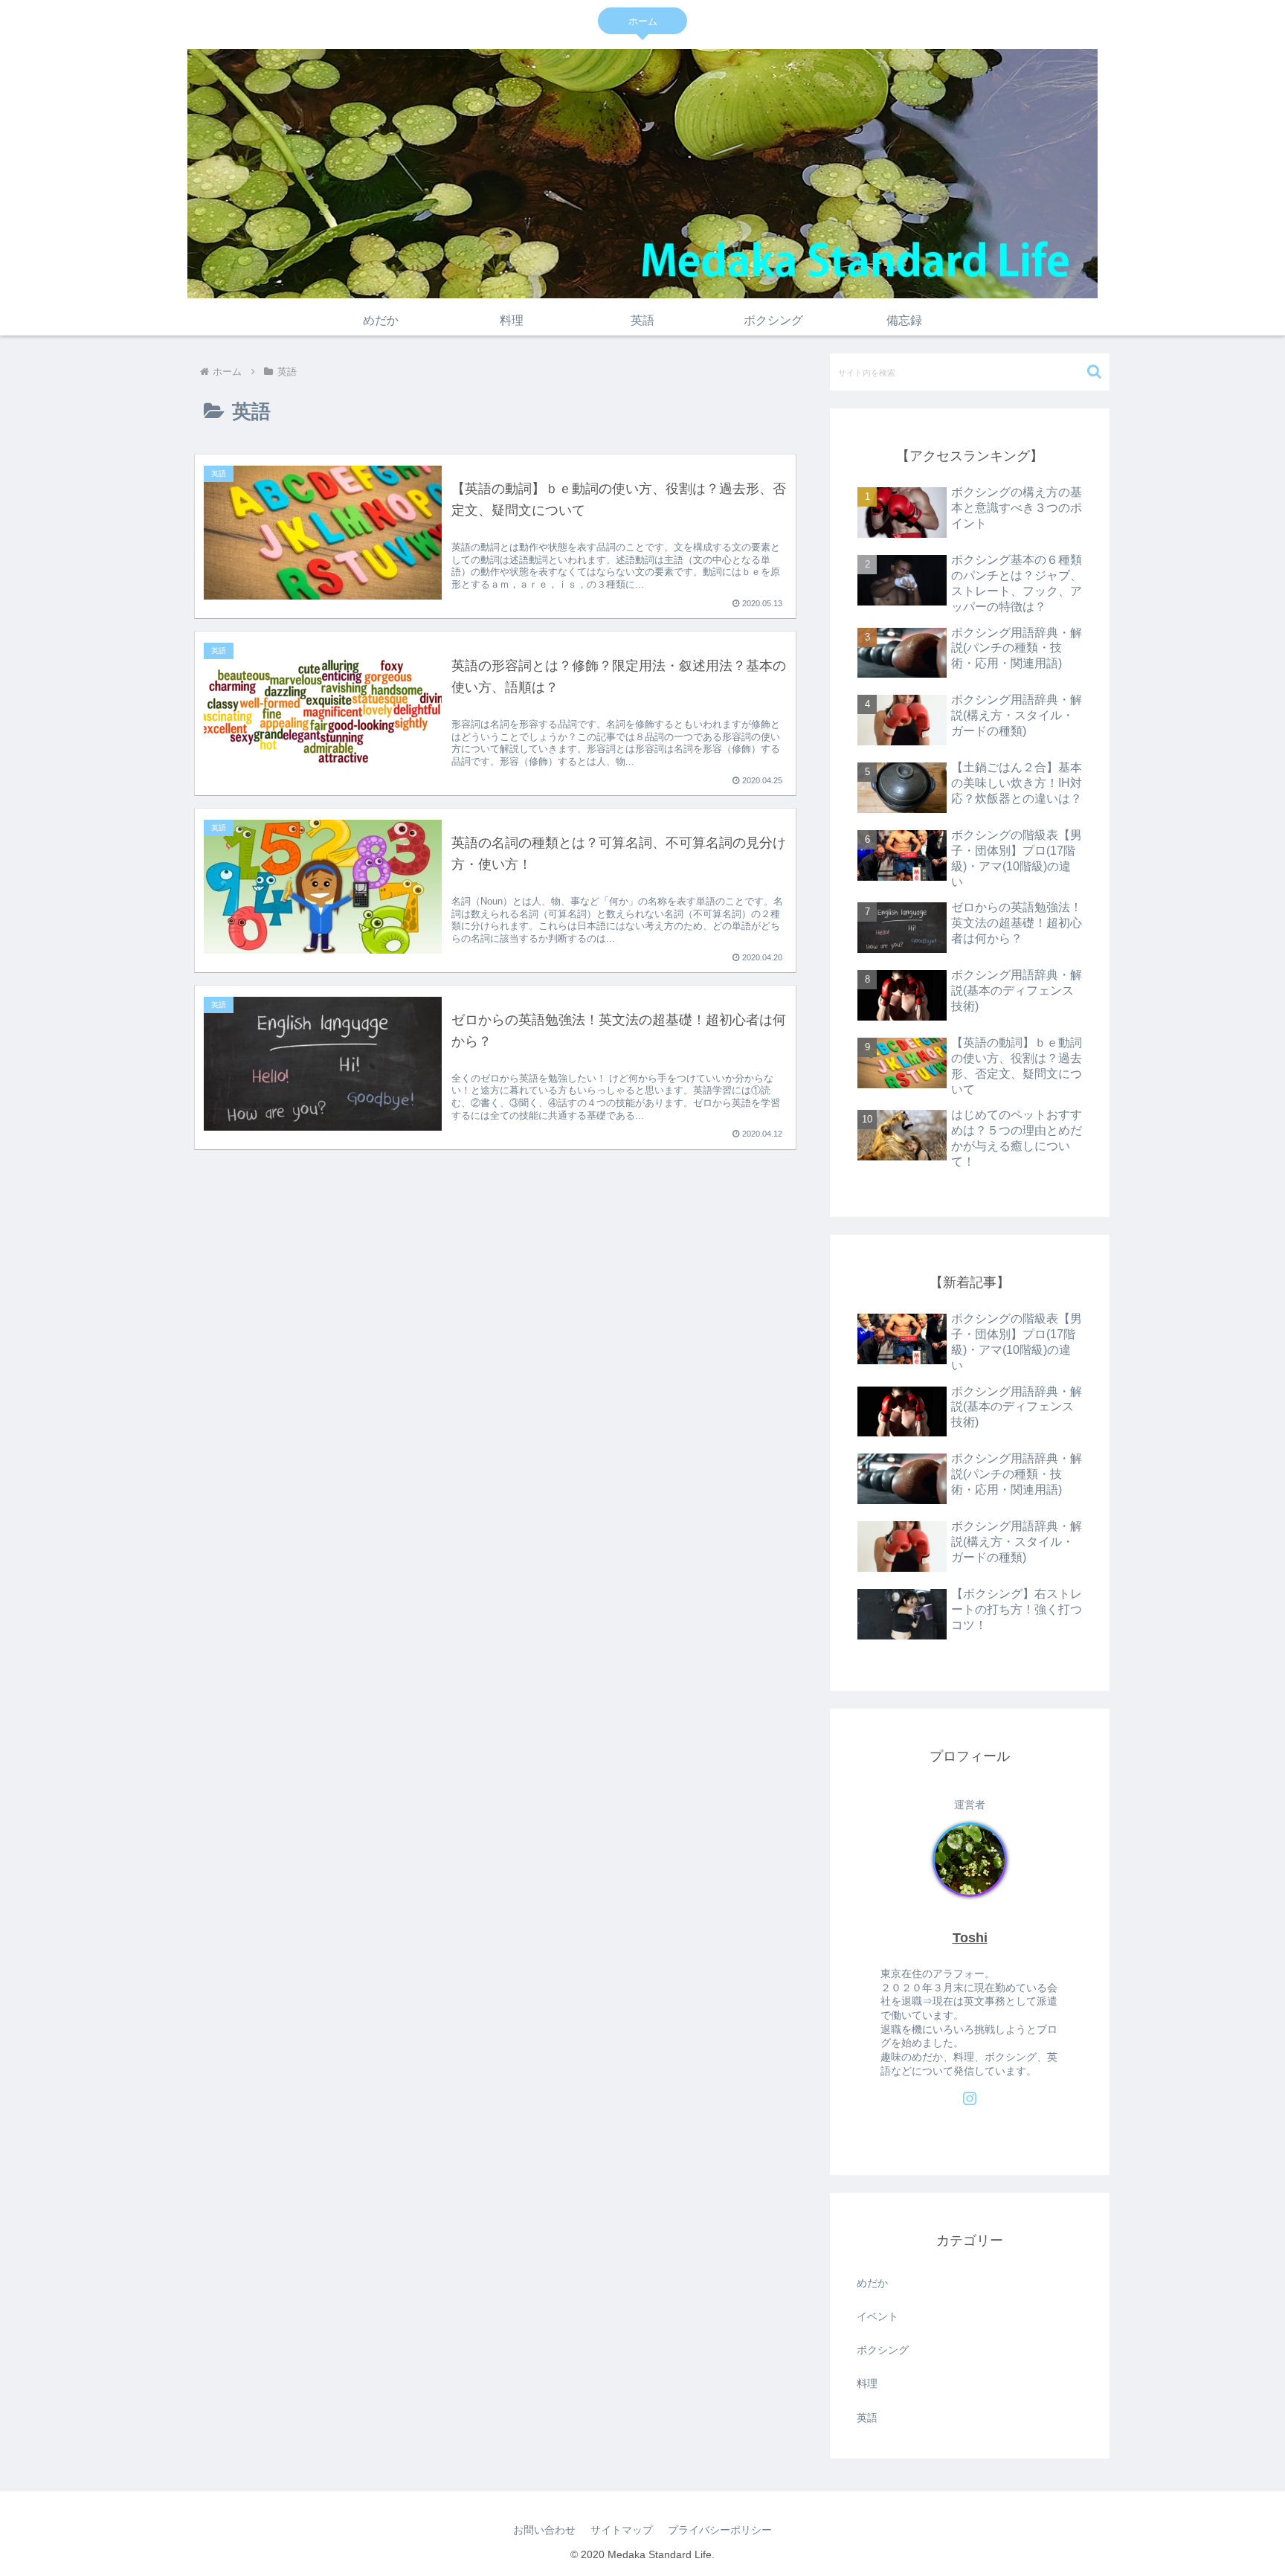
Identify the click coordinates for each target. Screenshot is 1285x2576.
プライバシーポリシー (720, 2530)
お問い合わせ (544, 2530)
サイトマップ (622, 2530)
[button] (1094, 372)
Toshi (970, 1938)
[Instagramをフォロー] (970, 2098)
